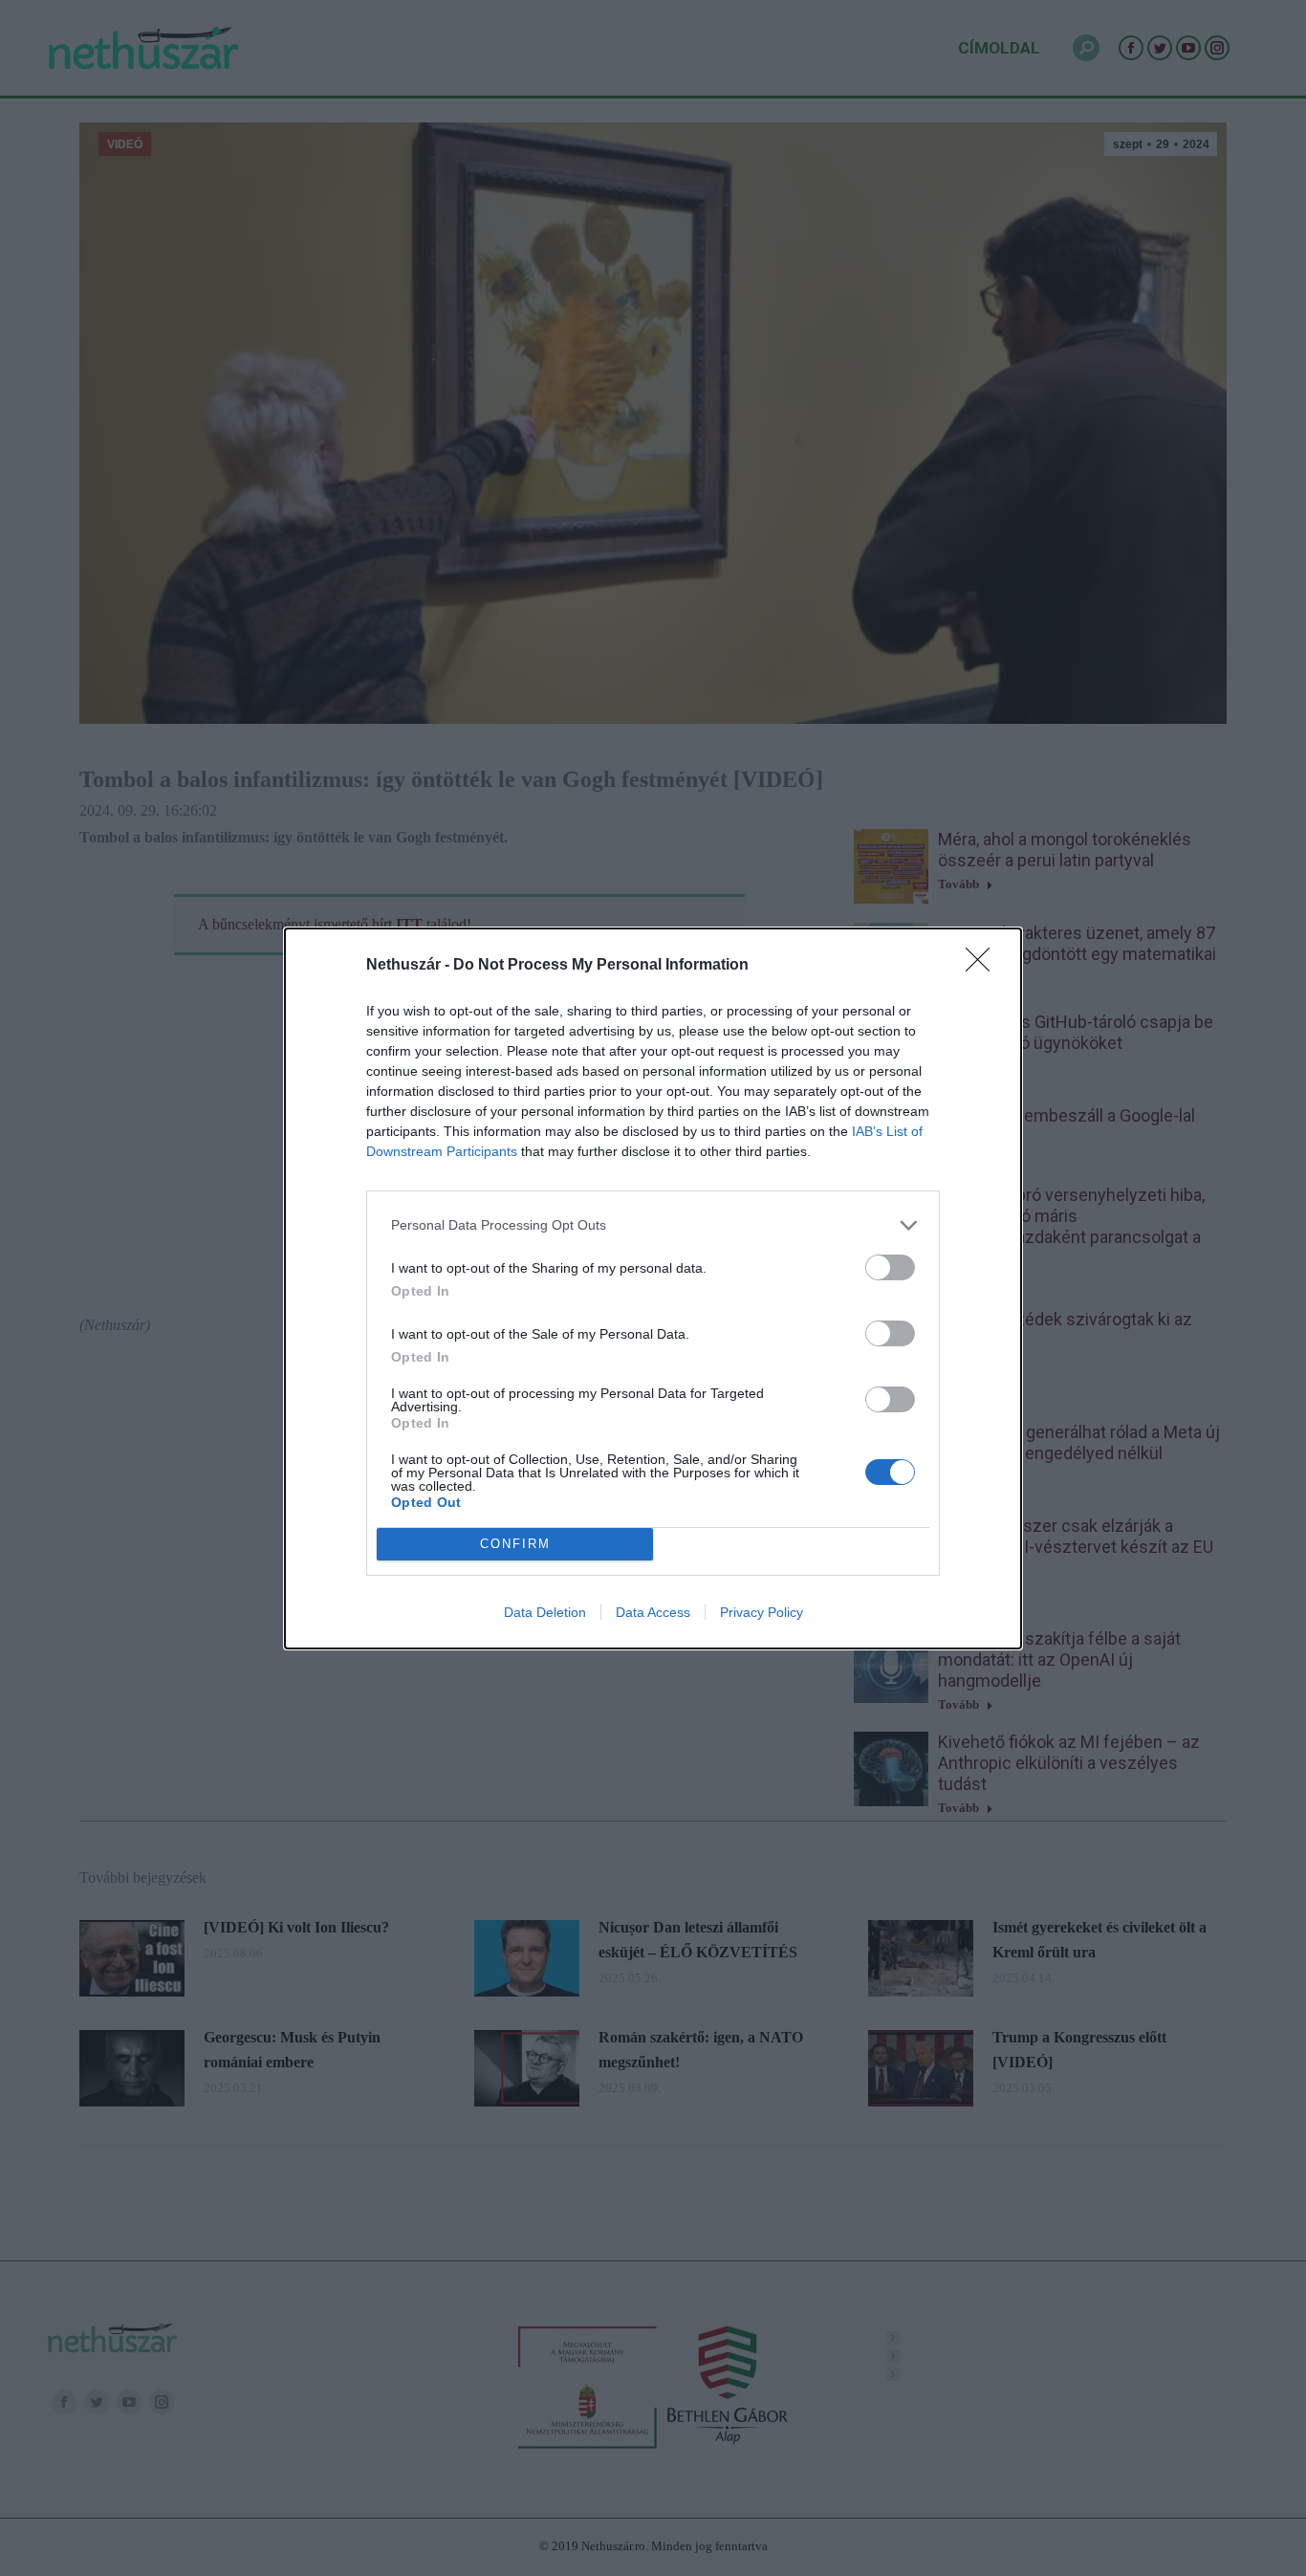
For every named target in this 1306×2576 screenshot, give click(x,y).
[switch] (890, 1267)
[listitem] (653, 1225)
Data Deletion (545, 1612)
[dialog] (653, 1288)
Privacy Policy (762, 1612)
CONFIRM (515, 1544)
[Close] (984, 966)
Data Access (653, 1612)
